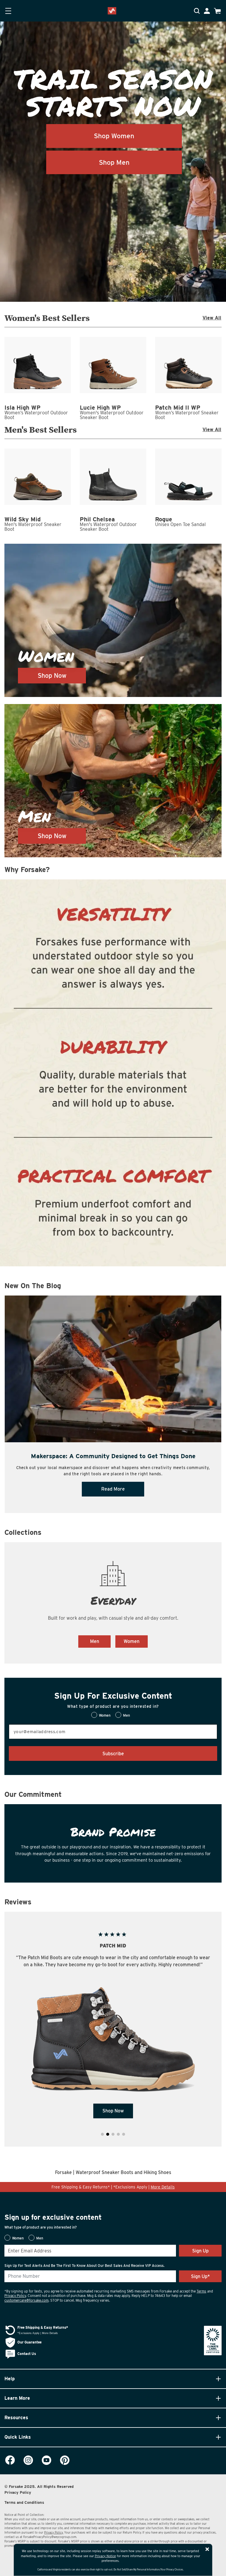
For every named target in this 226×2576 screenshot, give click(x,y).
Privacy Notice (105, 2556)
